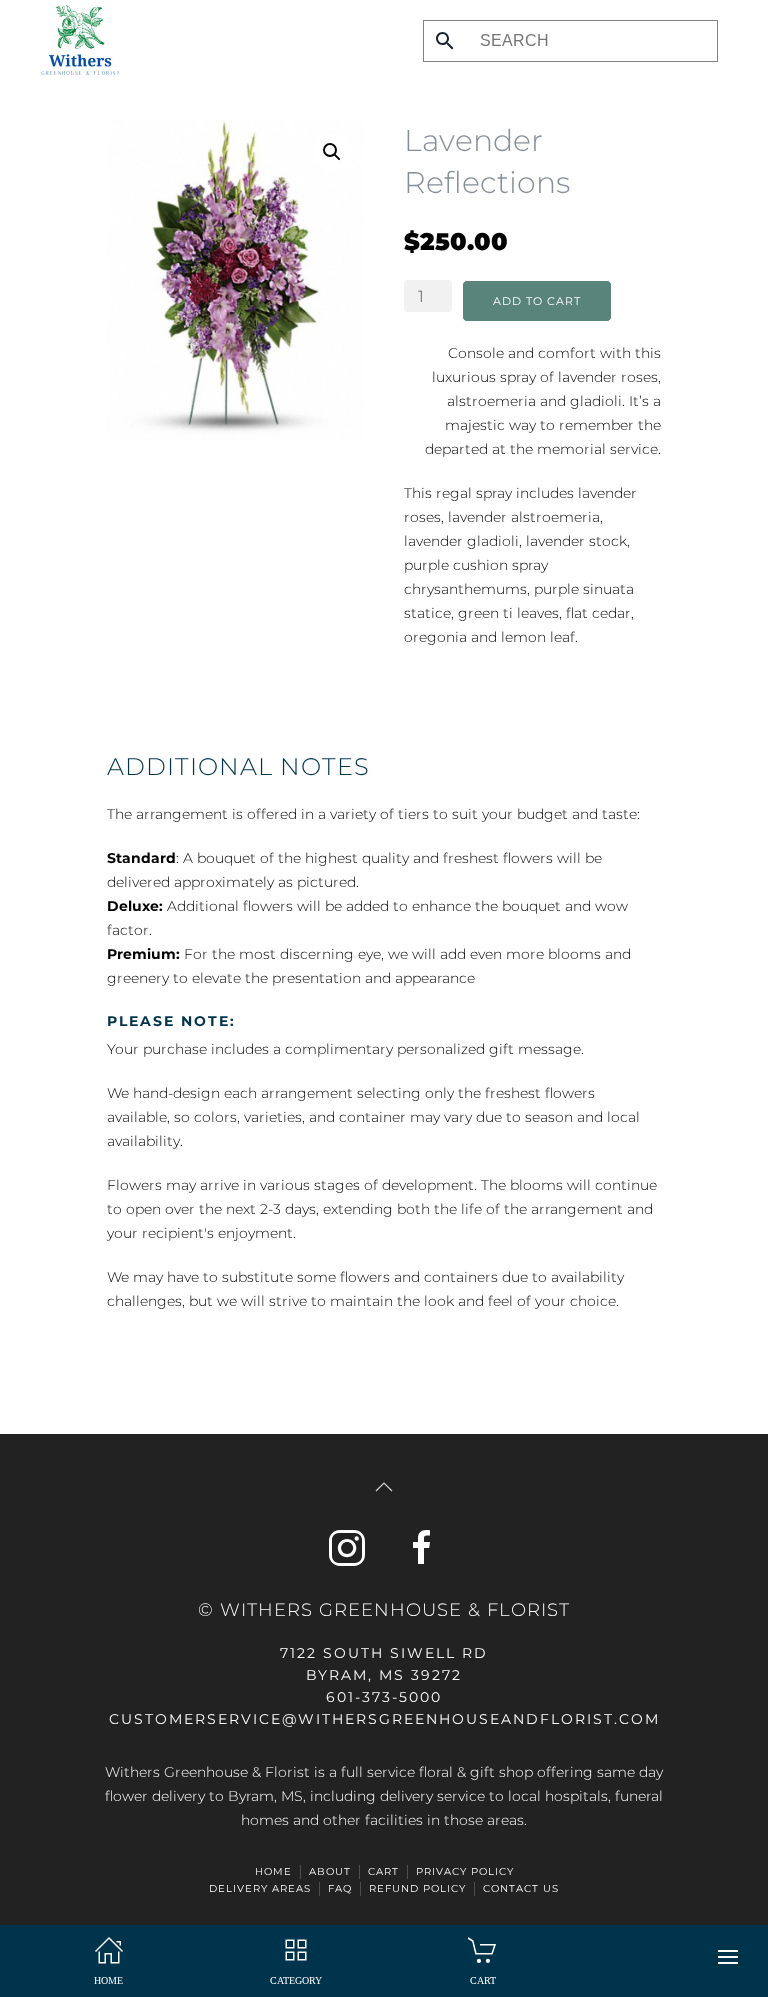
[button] (728, 1957)
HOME (273, 1871)
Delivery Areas (260, 1888)
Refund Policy (417, 1888)
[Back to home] (75, 40)
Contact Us (521, 1888)
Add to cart (537, 301)
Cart (383, 1871)
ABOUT (330, 1871)
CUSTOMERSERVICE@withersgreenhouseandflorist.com (384, 1719)
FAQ (340, 1888)
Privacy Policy (465, 1871)
